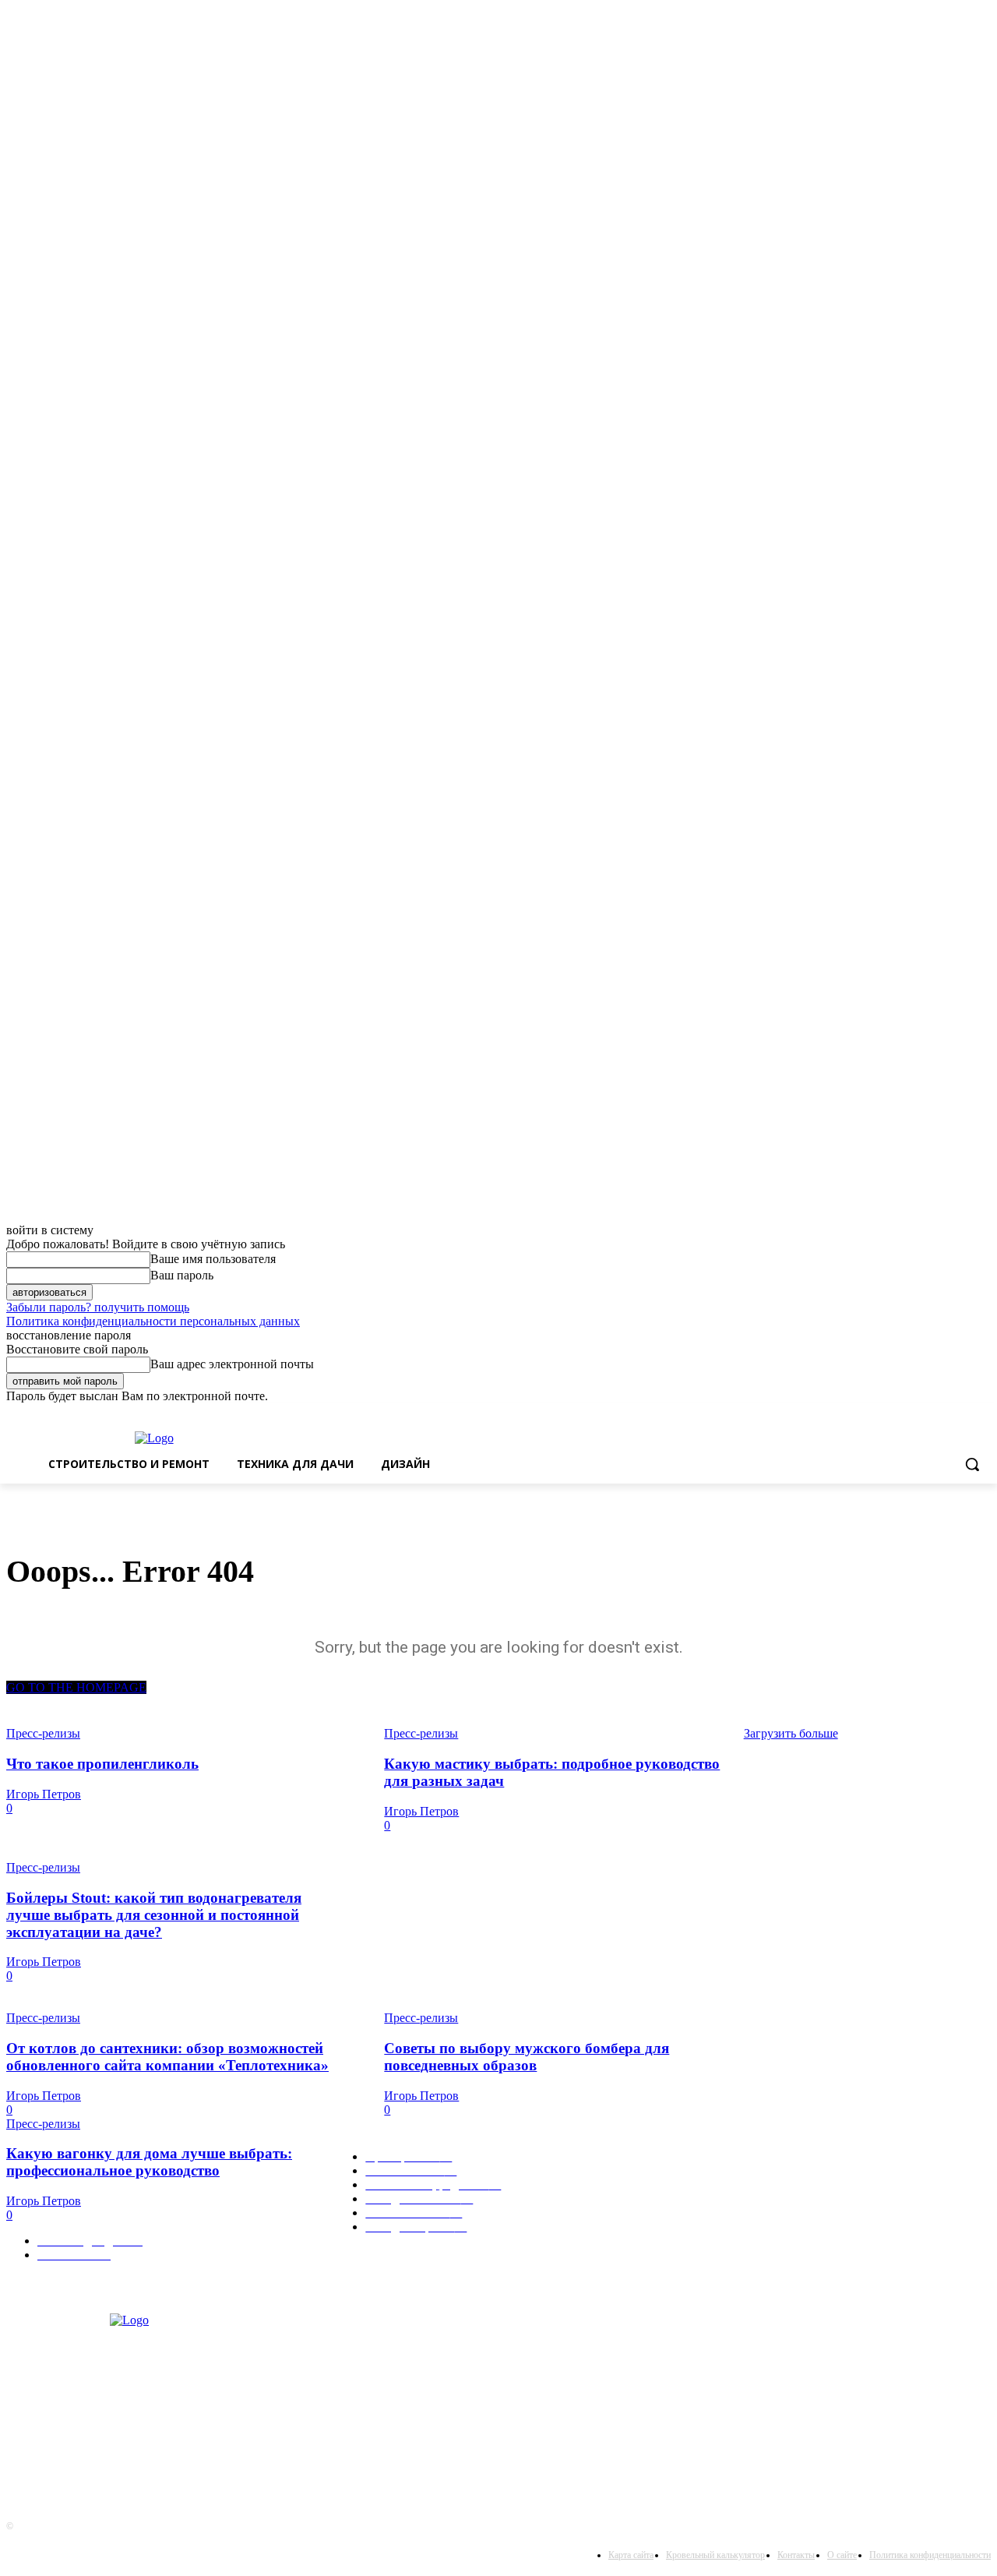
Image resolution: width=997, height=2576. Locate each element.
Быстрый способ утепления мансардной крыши (477, 1984)
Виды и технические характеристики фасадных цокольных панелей (524, 1874)
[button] (972, 1464)
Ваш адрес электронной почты (232, 1364)
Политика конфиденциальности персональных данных (153, 1321)
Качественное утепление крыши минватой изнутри (865, 2032)
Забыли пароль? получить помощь (98, 1307)
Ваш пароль (182, 1275)
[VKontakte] (22, 2442)
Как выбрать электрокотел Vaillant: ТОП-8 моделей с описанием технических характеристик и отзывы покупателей (637, 1922)
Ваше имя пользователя (213, 1259)
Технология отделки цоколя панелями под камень (861, 1827)
